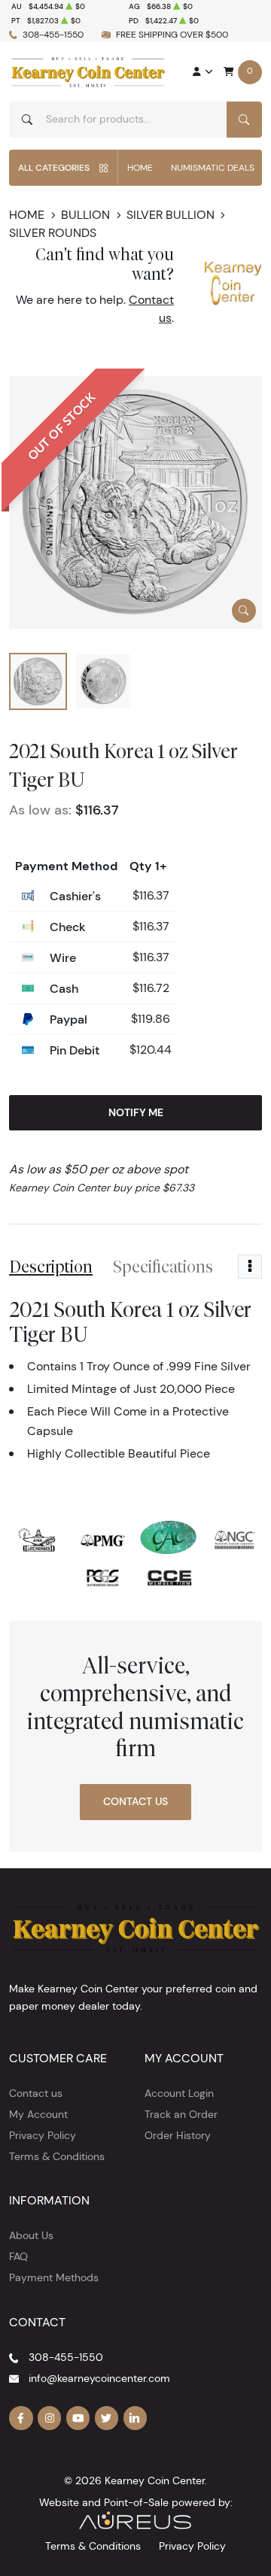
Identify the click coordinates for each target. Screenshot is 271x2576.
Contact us (36, 2093)
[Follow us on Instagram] (50, 2418)
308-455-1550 (53, 34)
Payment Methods (54, 2277)
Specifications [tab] (163, 1267)
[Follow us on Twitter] (107, 2418)
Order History (178, 2135)
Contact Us (135, 1801)
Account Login (179, 2093)
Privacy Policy (43, 2135)
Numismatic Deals (213, 167)
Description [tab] (51, 1267)
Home (140, 167)
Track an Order (181, 2114)
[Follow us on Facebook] (21, 2418)
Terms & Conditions (57, 2156)
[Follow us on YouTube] (78, 2418)
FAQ (18, 2256)
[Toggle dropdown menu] (250, 1267)
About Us (31, 2235)
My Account (38, 2114)
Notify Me (136, 1112)
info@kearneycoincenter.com (99, 2378)
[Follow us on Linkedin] (135, 2418)
